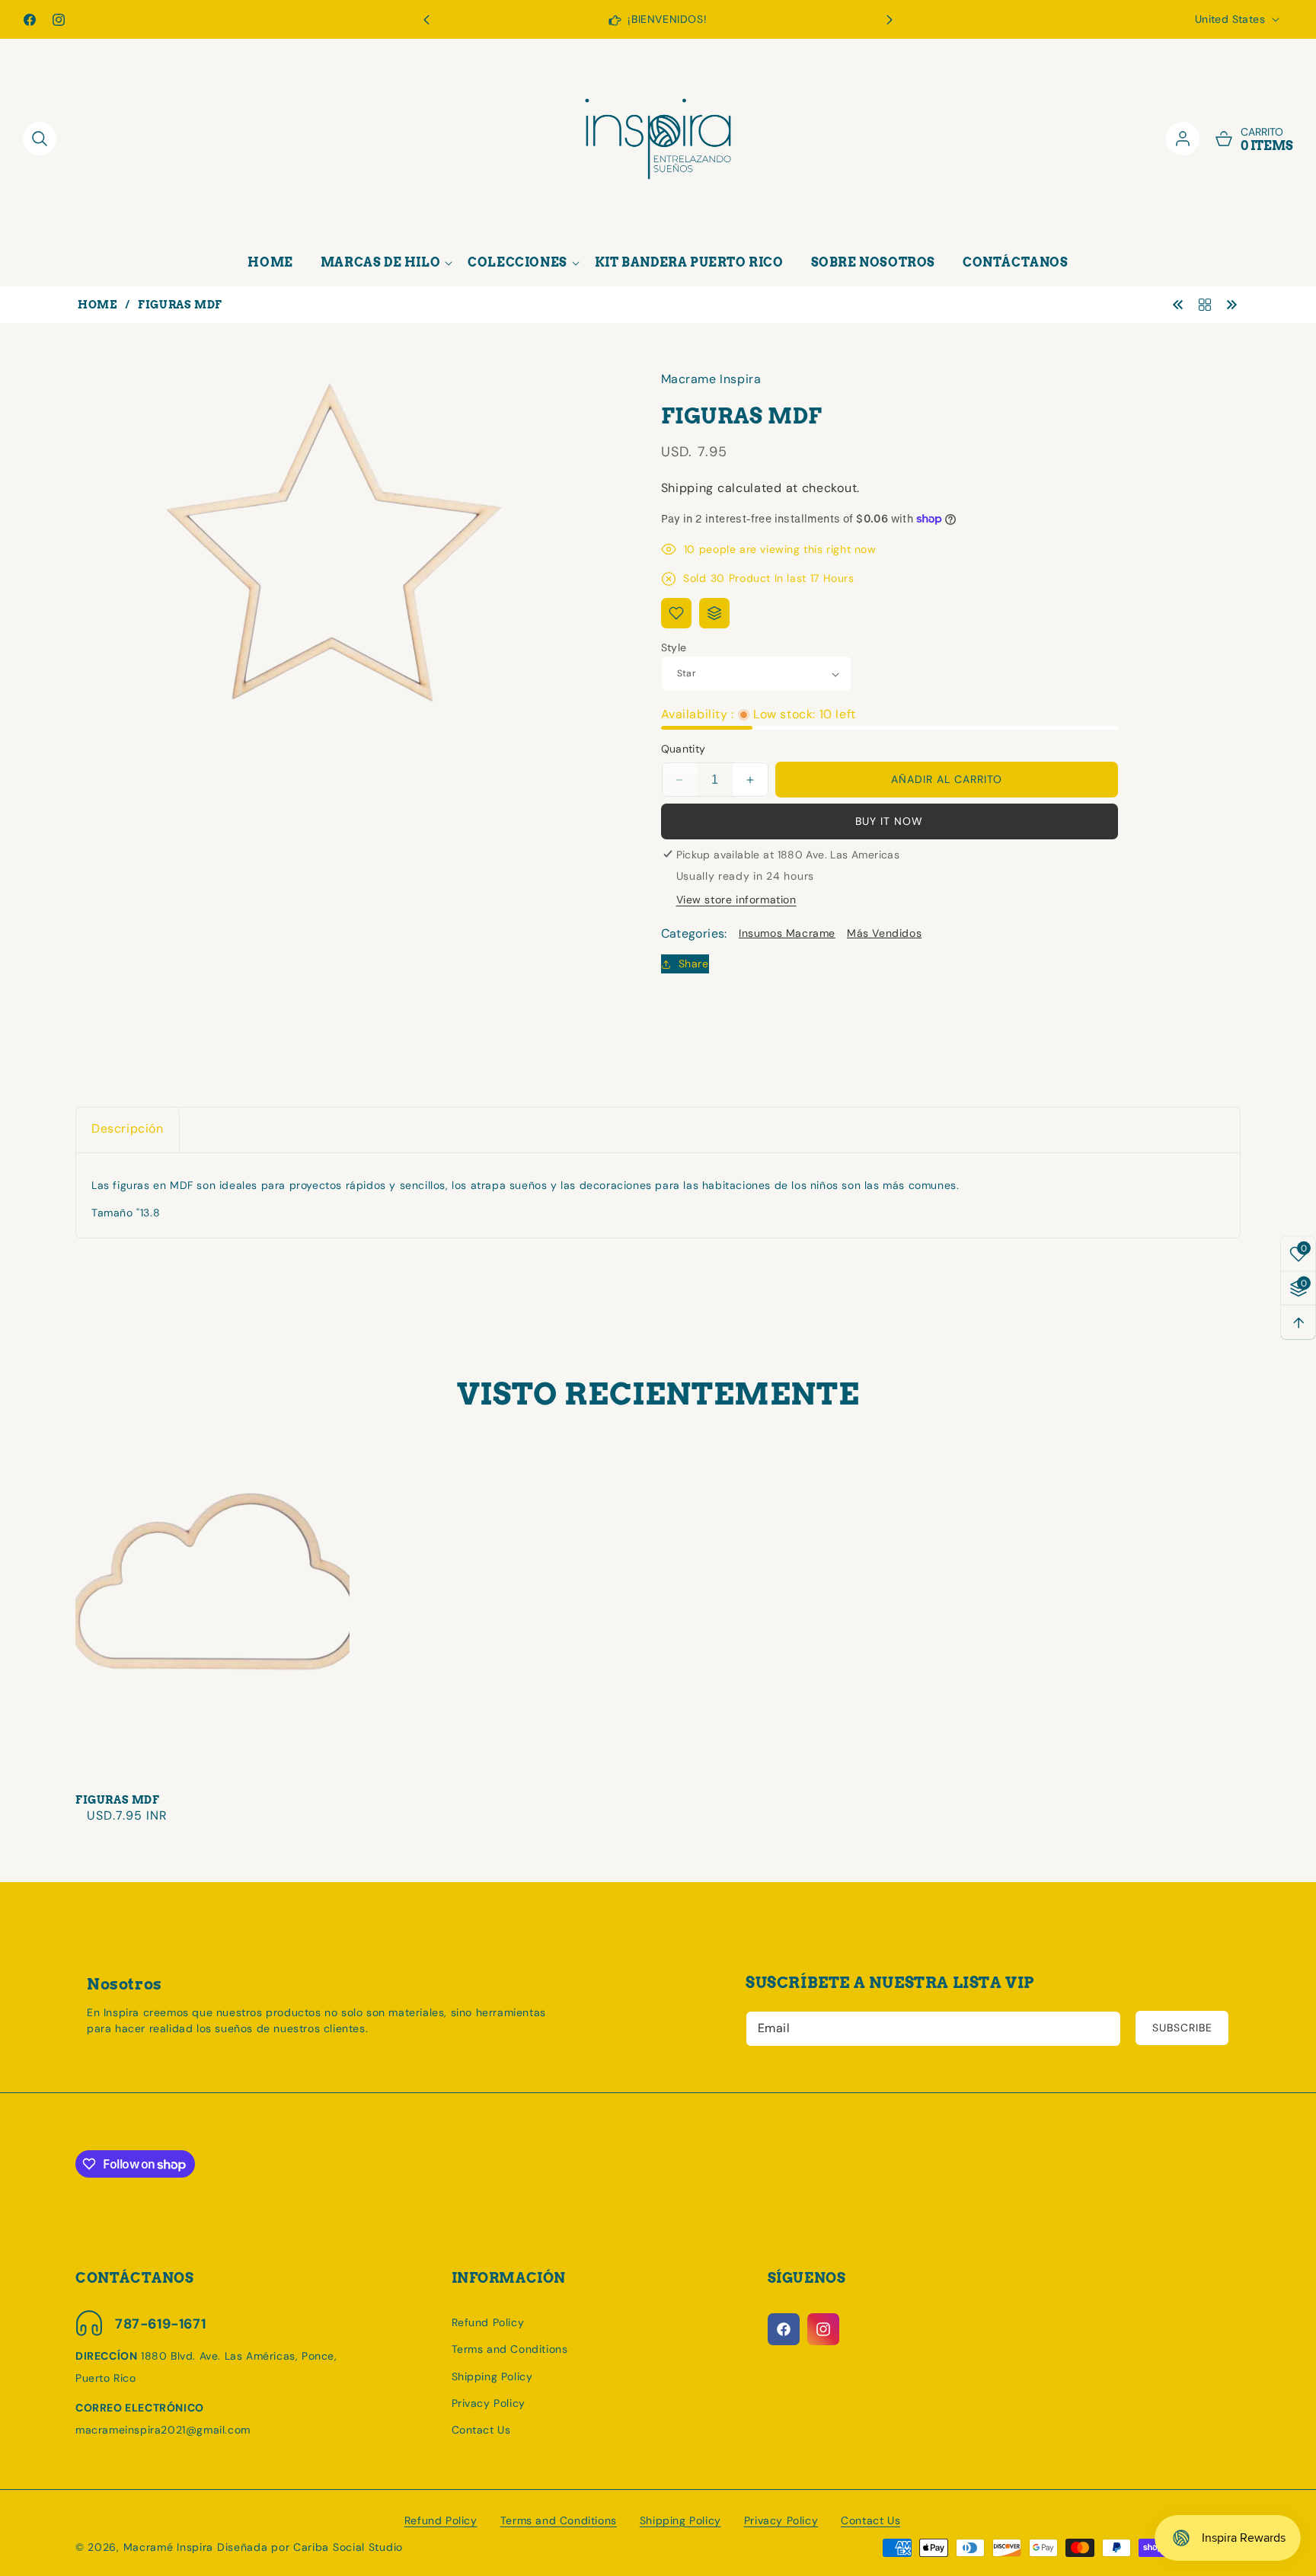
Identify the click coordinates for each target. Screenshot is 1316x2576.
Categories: (694, 933)
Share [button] (694, 964)
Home (97, 305)
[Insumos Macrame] (1205, 304)
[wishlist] (676, 613)
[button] (890, 20)
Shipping (688, 488)
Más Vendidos (884, 933)
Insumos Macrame (787, 933)
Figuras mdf (118, 1800)
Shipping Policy (492, 2376)
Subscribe (1182, 2028)
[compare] (714, 613)
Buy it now (889, 821)
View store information (736, 900)
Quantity (684, 749)
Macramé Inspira (169, 2547)
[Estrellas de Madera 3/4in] (1178, 304)
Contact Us (481, 2430)
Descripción (128, 1128)
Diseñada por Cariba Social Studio (310, 2547)
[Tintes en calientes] (1231, 304)
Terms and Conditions (510, 2349)
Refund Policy (488, 2322)
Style (674, 647)
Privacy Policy (489, 2403)
